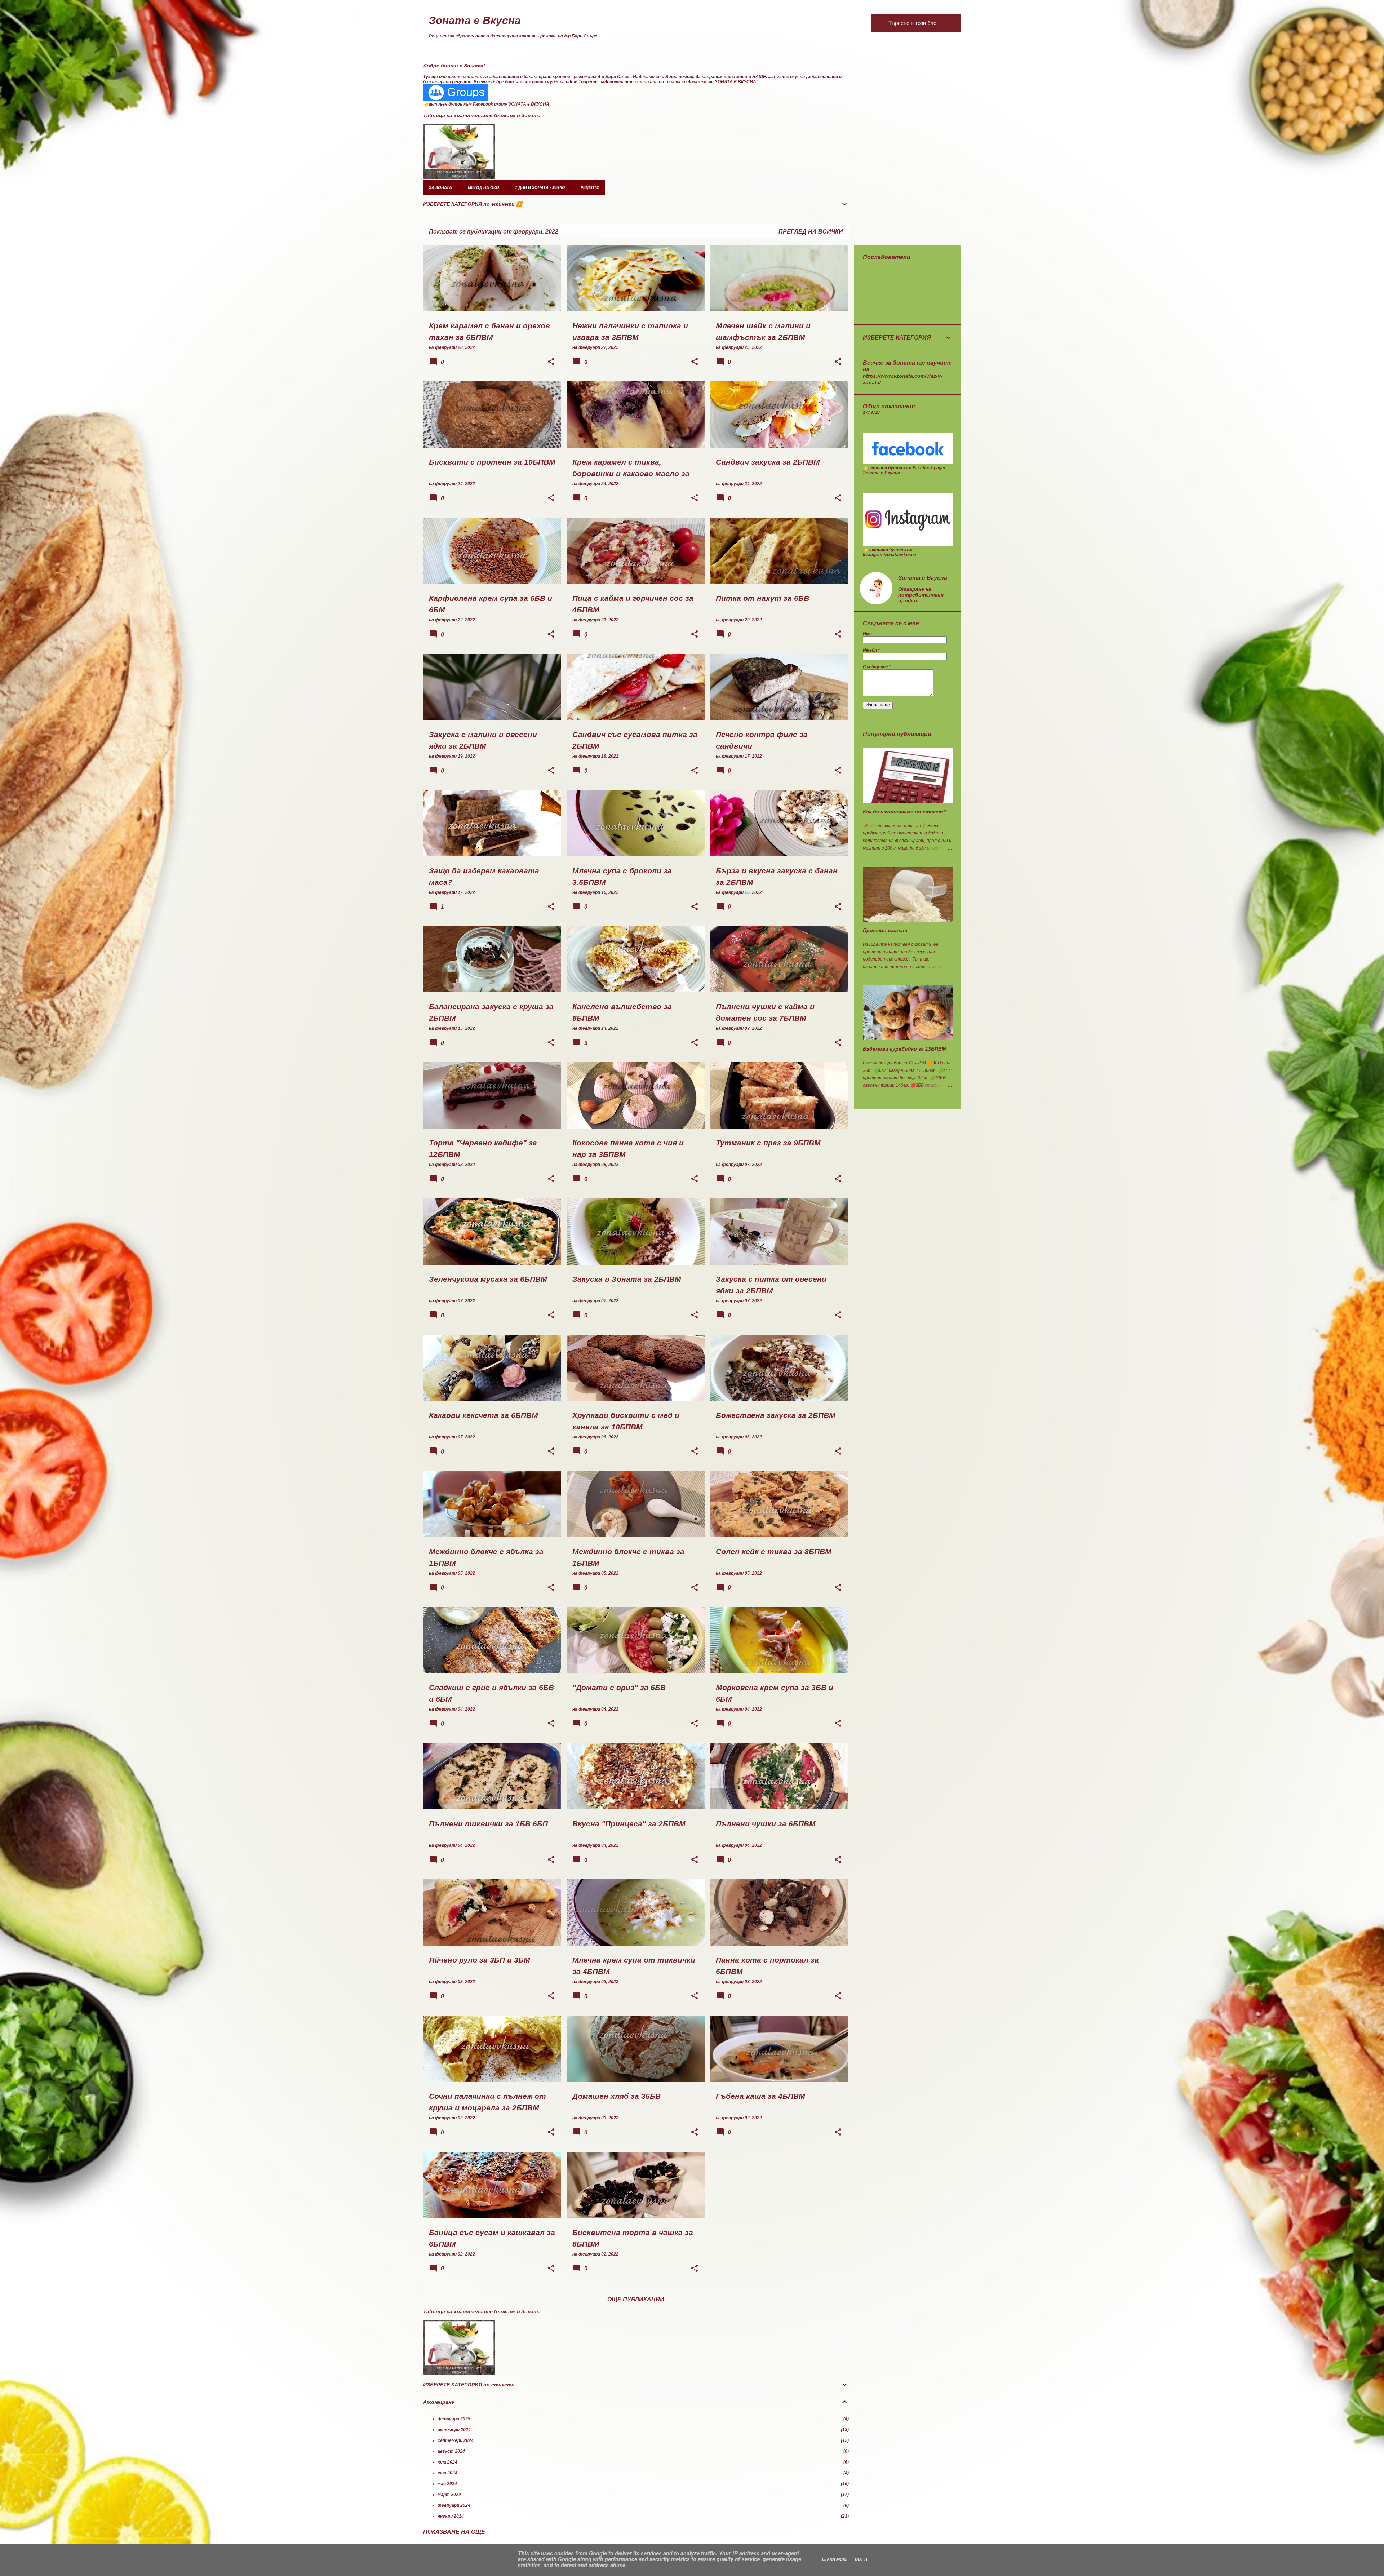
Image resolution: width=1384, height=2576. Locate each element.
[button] (551, 362)
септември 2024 (456, 2440)
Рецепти (590, 187)
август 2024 (451, 2451)
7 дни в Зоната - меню (540, 187)
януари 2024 (451, 2516)
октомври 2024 (454, 2430)
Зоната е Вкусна (475, 20)
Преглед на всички (811, 232)
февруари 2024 (454, 2505)
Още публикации (636, 2299)
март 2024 (449, 2495)
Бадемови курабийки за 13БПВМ (904, 1049)
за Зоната (440, 187)
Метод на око (483, 187)
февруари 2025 (454, 2419)
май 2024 (447, 2484)
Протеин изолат (885, 930)
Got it (861, 2559)
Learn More (835, 2559)
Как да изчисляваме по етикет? (904, 812)
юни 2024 (447, 2473)
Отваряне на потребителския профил (921, 595)
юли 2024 (447, 2462)
